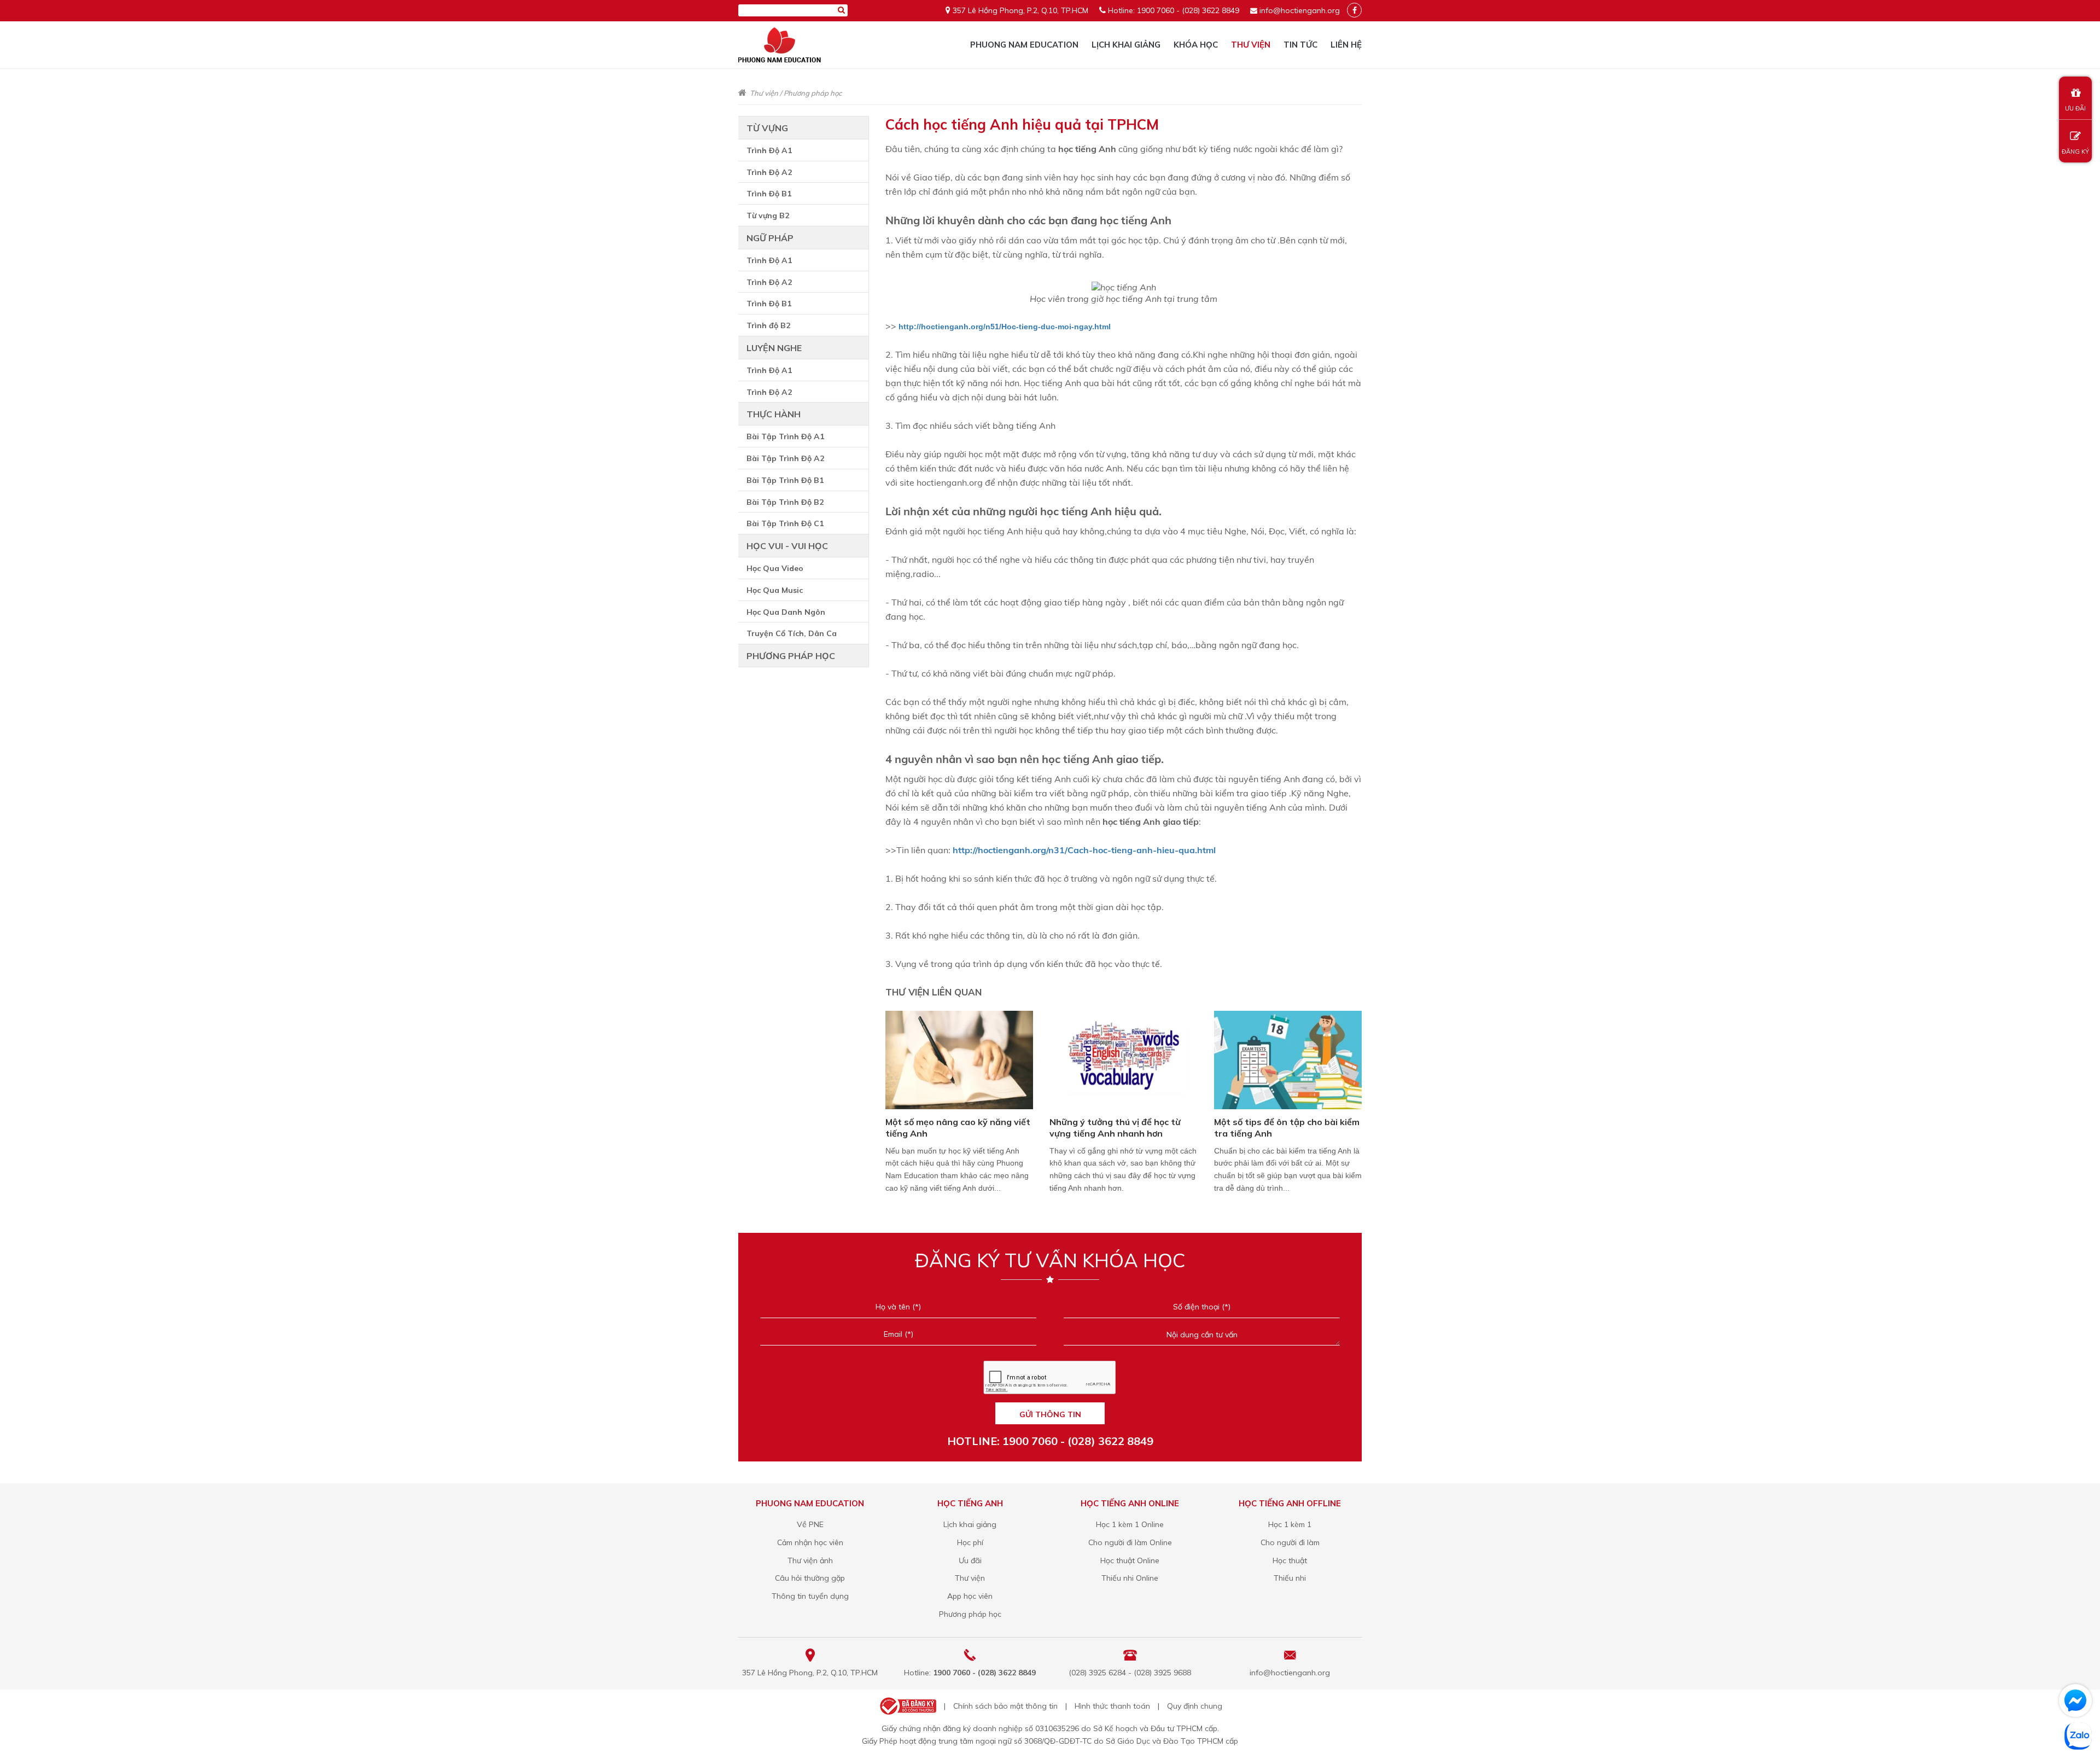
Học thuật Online (1130, 1560)
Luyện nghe (774, 348)
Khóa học (1196, 45)
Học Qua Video (775, 568)
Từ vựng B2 (768, 215)
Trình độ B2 (768, 325)
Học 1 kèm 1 (1290, 1524)
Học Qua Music (775, 590)
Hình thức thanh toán (1112, 1706)
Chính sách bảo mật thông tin (1005, 1706)
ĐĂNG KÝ (2075, 152)
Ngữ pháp (770, 238)
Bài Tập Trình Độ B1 (785, 480)
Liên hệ (1346, 45)
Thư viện (1251, 45)
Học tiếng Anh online (1130, 1503)
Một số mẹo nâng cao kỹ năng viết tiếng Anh (958, 1128)
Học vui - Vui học (787, 546)
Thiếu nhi (1290, 1578)
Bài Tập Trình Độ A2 (785, 458)
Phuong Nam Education (1024, 45)
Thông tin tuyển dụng (810, 1596)
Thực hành (774, 414)
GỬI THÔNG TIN (1050, 1414)
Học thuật (1290, 1560)
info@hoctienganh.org (1300, 10)
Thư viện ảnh (810, 1560)
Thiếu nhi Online (1130, 1578)
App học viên (970, 1596)
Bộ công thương (907, 1706)
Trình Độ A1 (769, 150)
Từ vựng (767, 128)
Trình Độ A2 (769, 172)
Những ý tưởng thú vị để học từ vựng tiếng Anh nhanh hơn (1115, 1128)
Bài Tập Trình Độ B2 (785, 502)
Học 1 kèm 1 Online (1130, 1524)
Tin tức (1300, 45)
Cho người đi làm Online (1130, 1542)
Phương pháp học (813, 93)
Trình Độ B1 (769, 194)
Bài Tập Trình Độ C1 (785, 523)
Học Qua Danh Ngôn (786, 612)
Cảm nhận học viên (810, 1542)
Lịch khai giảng (1126, 45)
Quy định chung (1195, 1706)
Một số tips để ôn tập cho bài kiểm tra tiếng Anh (1287, 1128)
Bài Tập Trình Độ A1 (785, 436)
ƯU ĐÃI (2075, 108)
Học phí (970, 1542)
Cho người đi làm (1290, 1542)
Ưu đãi (970, 1560)
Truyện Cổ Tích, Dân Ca (792, 633)
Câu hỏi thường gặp (810, 1578)
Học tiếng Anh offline (1290, 1503)
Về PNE (810, 1524)
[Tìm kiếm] (841, 10)
